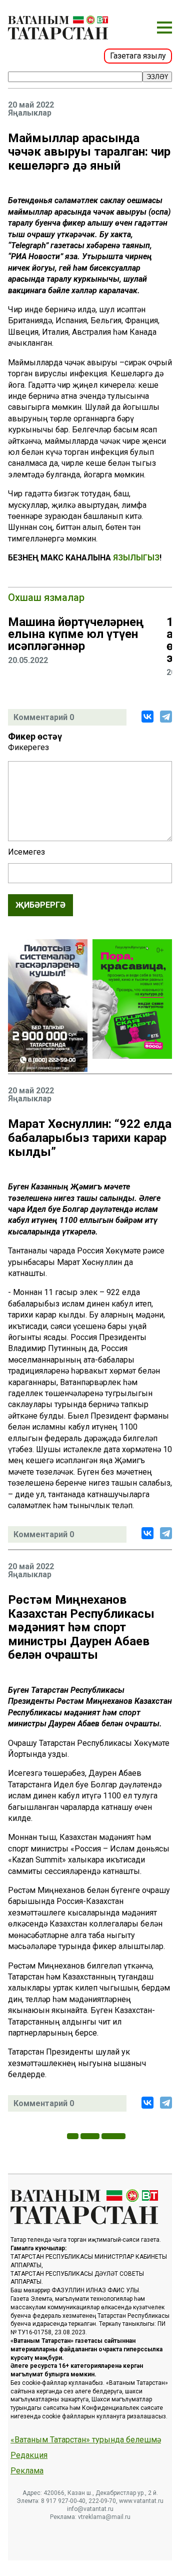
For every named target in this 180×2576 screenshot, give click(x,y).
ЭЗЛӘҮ (157, 77)
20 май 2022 (31, 105)
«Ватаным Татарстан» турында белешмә (86, 2440)
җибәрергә (40, 905)
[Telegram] (166, 717)
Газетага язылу (138, 56)
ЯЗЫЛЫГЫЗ (136, 558)
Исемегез (26, 852)
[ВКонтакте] (147, 717)
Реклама (27, 2471)
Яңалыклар (30, 113)
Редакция (29, 2455)
